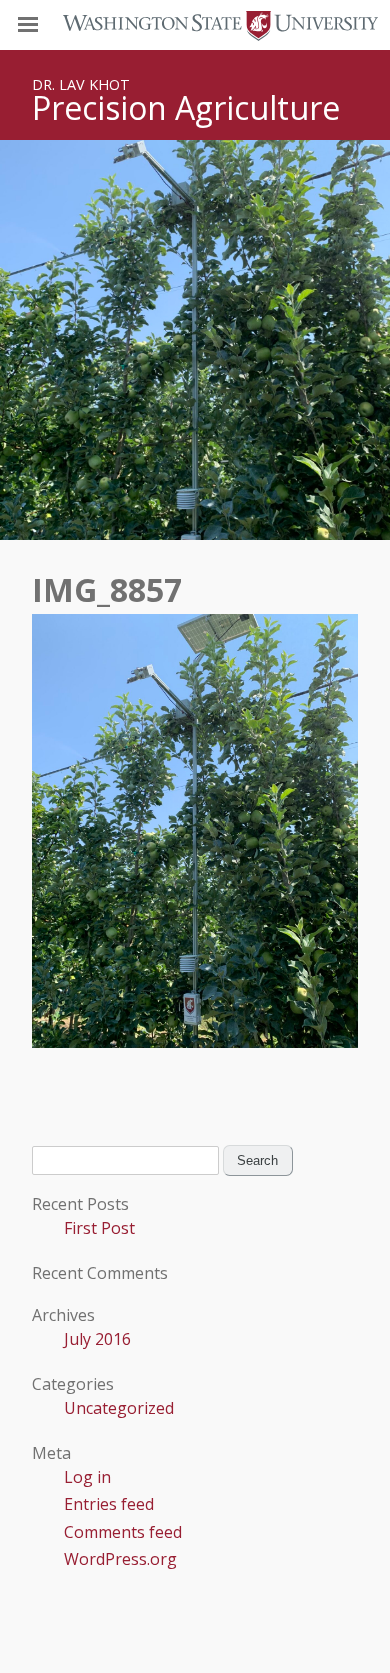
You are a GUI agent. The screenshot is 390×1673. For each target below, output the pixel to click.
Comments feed (123, 1532)
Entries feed (109, 1504)
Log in (87, 1477)
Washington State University (195, 24)
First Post (99, 1228)
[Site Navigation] (50, 25)
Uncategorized (119, 1408)
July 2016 (97, 1339)
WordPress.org (120, 1559)
